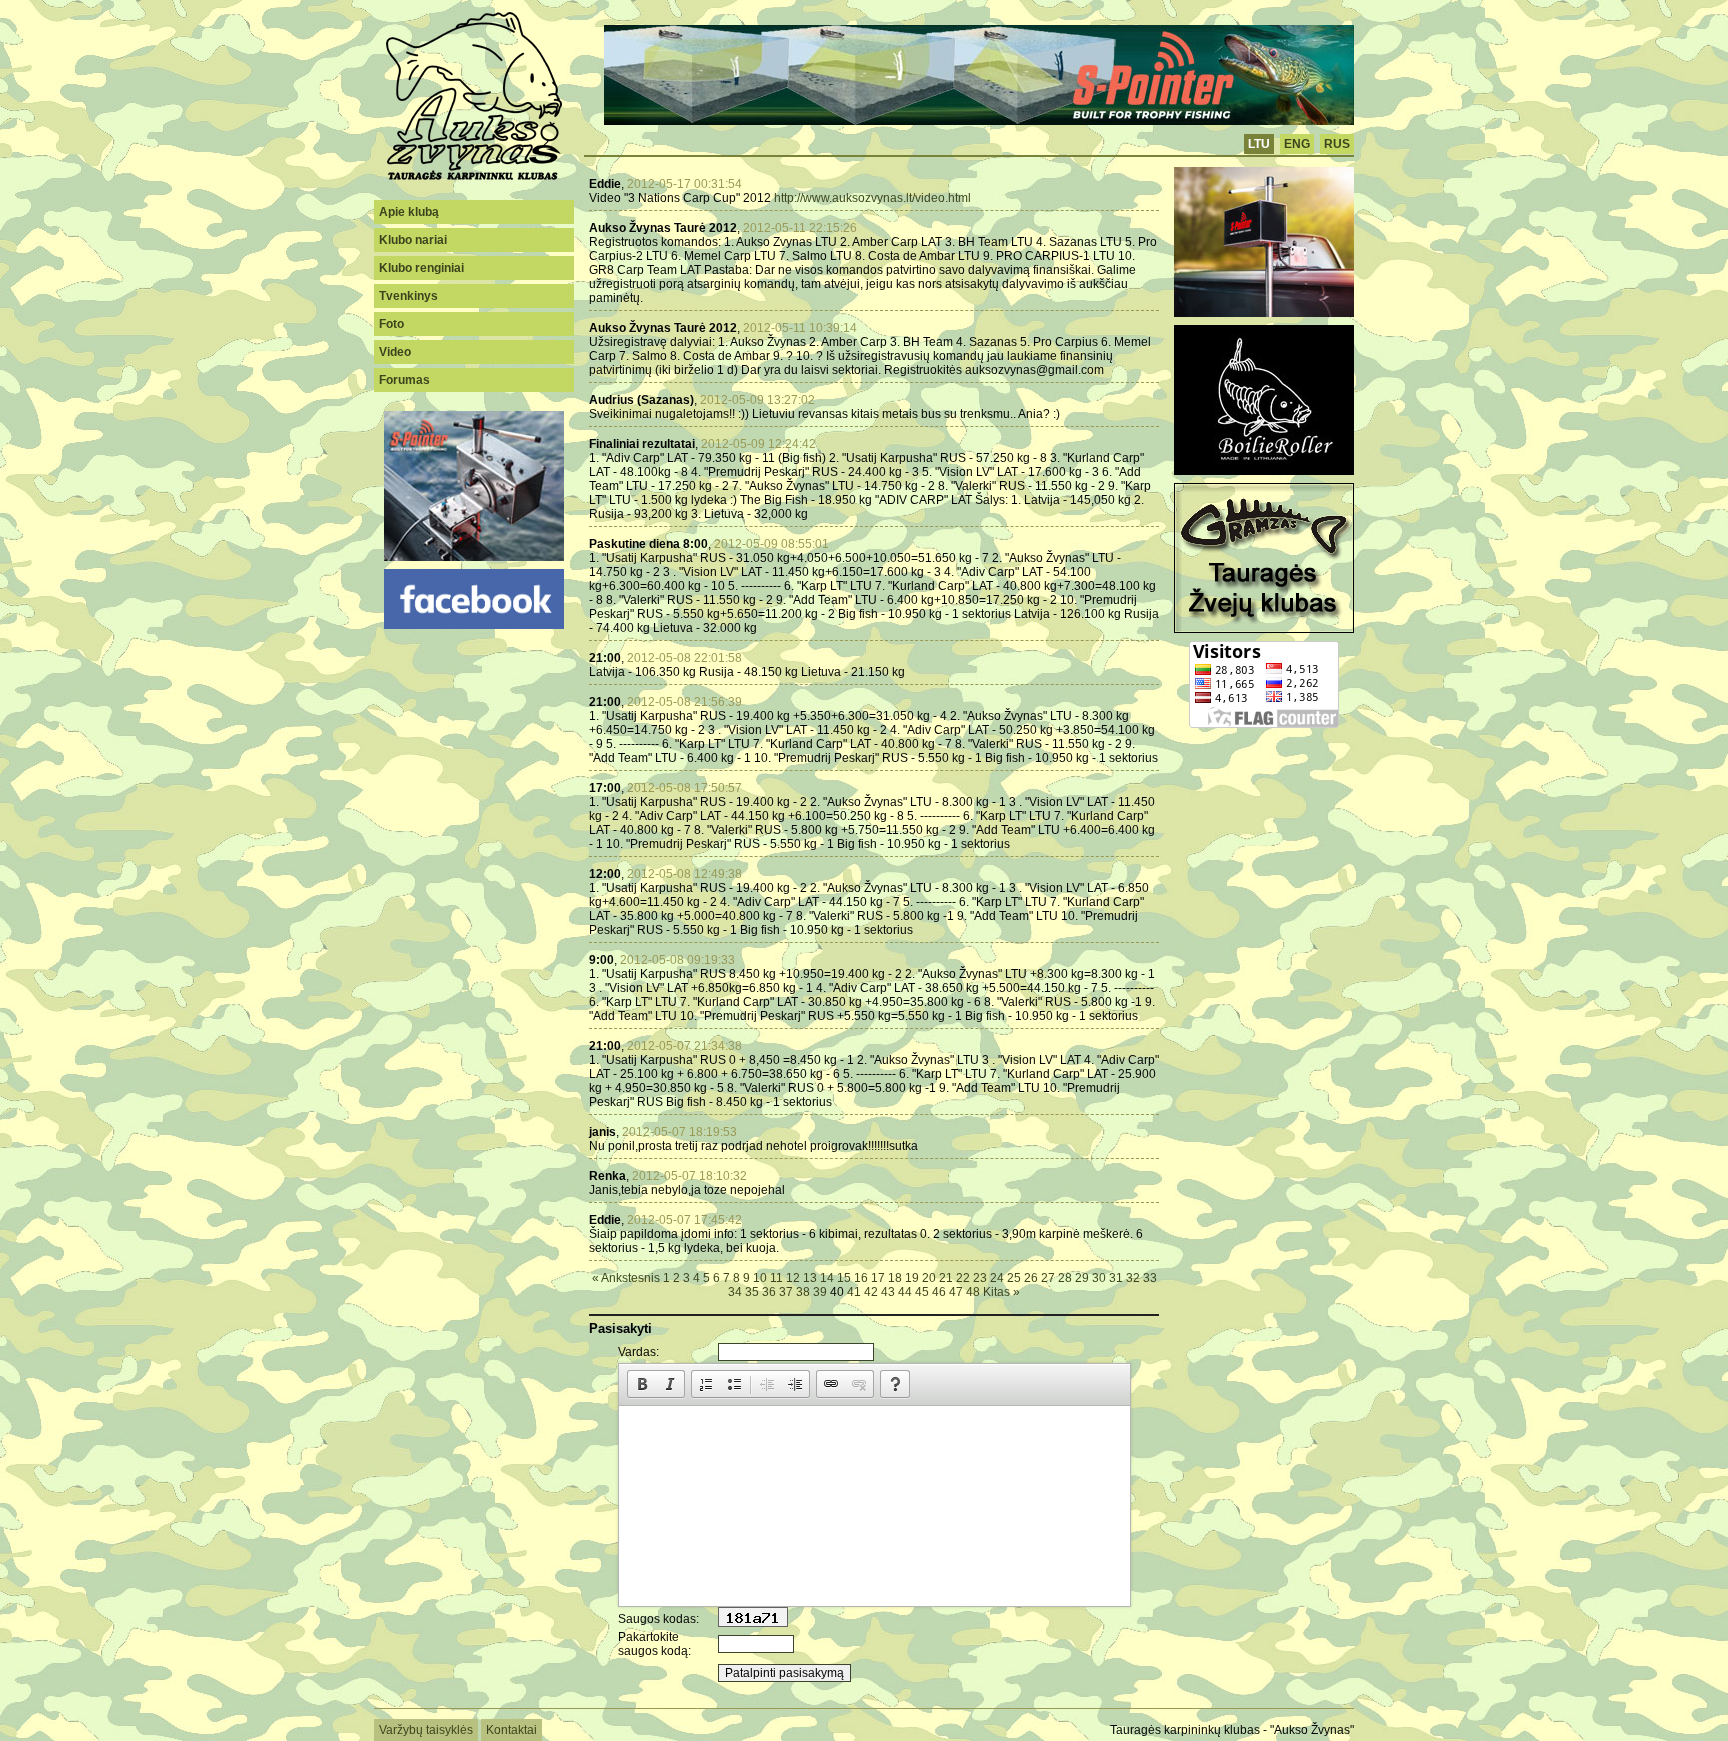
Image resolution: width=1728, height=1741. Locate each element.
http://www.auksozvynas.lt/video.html (872, 198)
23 (980, 1278)
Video (395, 352)
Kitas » (1001, 1292)
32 (1133, 1278)
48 (973, 1292)
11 (776, 1278)
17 (878, 1278)
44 (905, 1292)
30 (1099, 1278)
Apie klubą (409, 212)
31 (1116, 1278)
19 (912, 1278)
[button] (642, 1384)
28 (1065, 1278)
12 (793, 1278)
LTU (1259, 144)
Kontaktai (511, 1730)
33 (1150, 1278)
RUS (1337, 144)
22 (963, 1278)
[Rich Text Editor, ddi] (874, 1506)
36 (769, 1292)
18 (895, 1278)
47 (956, 1292)
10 (760, 1278)
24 (997, 1278)
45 (922, 1292)
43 (888, 1292)
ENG (1297, 144)
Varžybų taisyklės (426, 1730)
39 (820, 1292)
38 (803, 1292)
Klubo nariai (413, 240)
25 (1014, 1278)
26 (1031, 1278)
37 (786, 1292)
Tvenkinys (408, 296)
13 (810, 1278)
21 (946, 1278)
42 (871, 1292)
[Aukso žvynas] (474, 178)
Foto (391, 324)
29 (1082, 1278)
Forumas (404, 380)
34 (735, 1292)
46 (939, 1292)
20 (929, 1278)
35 (752, 1292)
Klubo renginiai (421, 268)
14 (827, 1278)
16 (861, 1278)
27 (1048, 1278)
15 (844, 1278)
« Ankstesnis (626, 1278)
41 (854, 1292)
